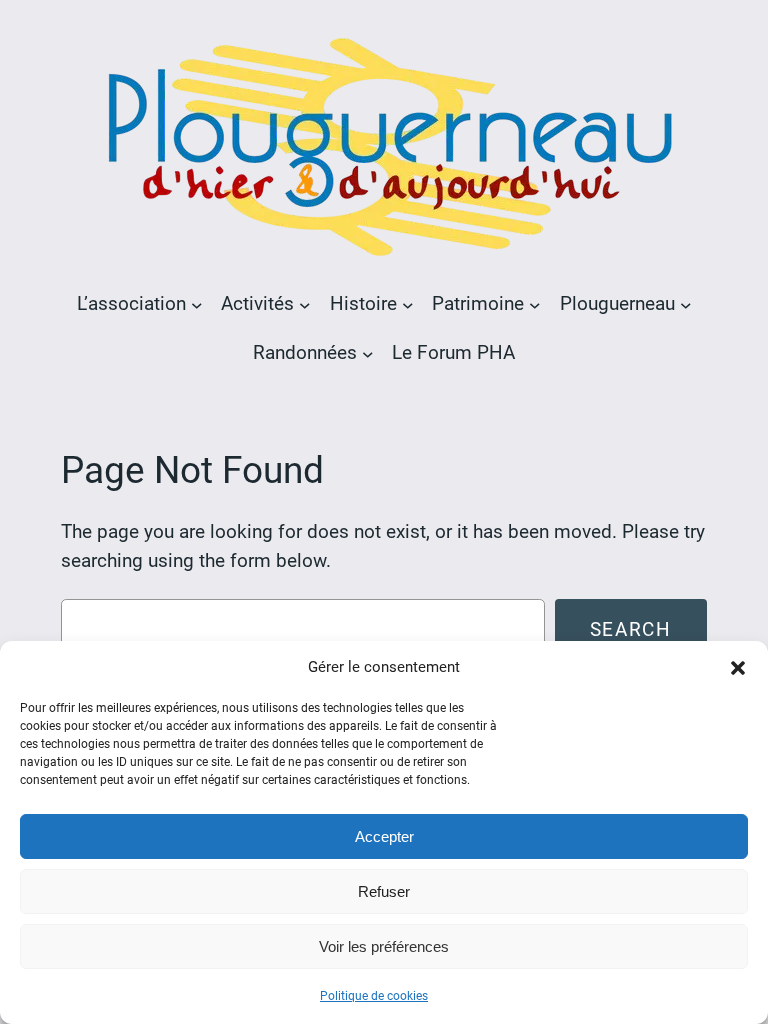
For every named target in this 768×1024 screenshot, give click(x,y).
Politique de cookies (374, 996)
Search (631, 629)
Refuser (384, 891)
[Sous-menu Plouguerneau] (686, 304)
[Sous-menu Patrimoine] (535, 304)
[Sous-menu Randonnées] (368, 353)
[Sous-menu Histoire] (408, 304)
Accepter (384, 836)
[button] (738, 668)
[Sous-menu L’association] (197, 304)
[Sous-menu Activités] (305, 304)
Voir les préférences (384, 946)
